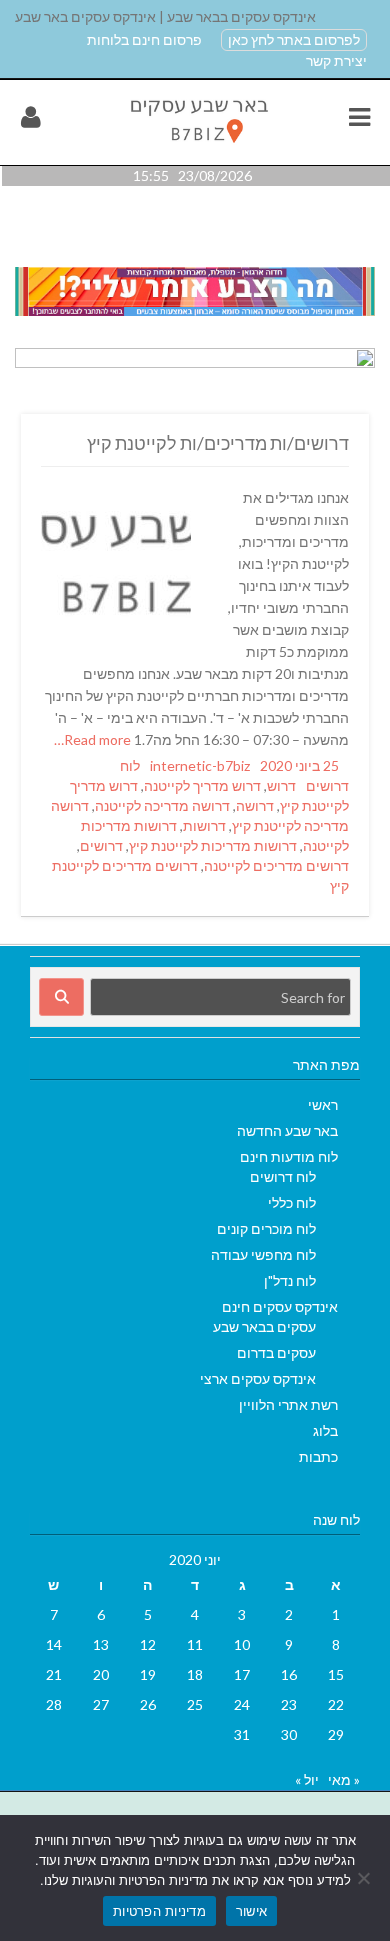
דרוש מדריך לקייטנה (202, 785)
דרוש (281, 785)
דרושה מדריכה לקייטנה (162, 805)
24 (242, 1704)
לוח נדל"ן (290, 1280)
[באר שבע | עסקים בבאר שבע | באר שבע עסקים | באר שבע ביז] (197, 147)
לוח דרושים (283, 1176)
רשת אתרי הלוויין (288, 1404)
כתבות (318, 1456)
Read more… (94, 739)
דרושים (101, 845)
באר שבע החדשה (287, 1130)
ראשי (323, 1104)
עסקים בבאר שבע (264, 1326)
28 (54, 1704)
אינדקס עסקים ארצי (258, 1378)
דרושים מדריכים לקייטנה (276, 865)
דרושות (204, 825)
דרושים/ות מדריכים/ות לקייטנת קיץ (218, 443)
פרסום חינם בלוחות (144, 39)
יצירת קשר (336, 60)
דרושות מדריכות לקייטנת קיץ (213, 845)
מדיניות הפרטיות (159, 1911)
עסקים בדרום (276, 1352)
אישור (251, 1911)
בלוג (325, 1430)
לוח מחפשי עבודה (263, 1254)
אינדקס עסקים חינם (280, 1306)
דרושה (255, 805)
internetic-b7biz (200, 765)
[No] (365, 1878)
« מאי (344, 1779)
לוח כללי (292, 1202)
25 (195, 1704)
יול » (307, 1779)
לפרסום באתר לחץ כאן (294, 39)
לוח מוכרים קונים (266, 1228)
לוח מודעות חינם (289, 1156)
